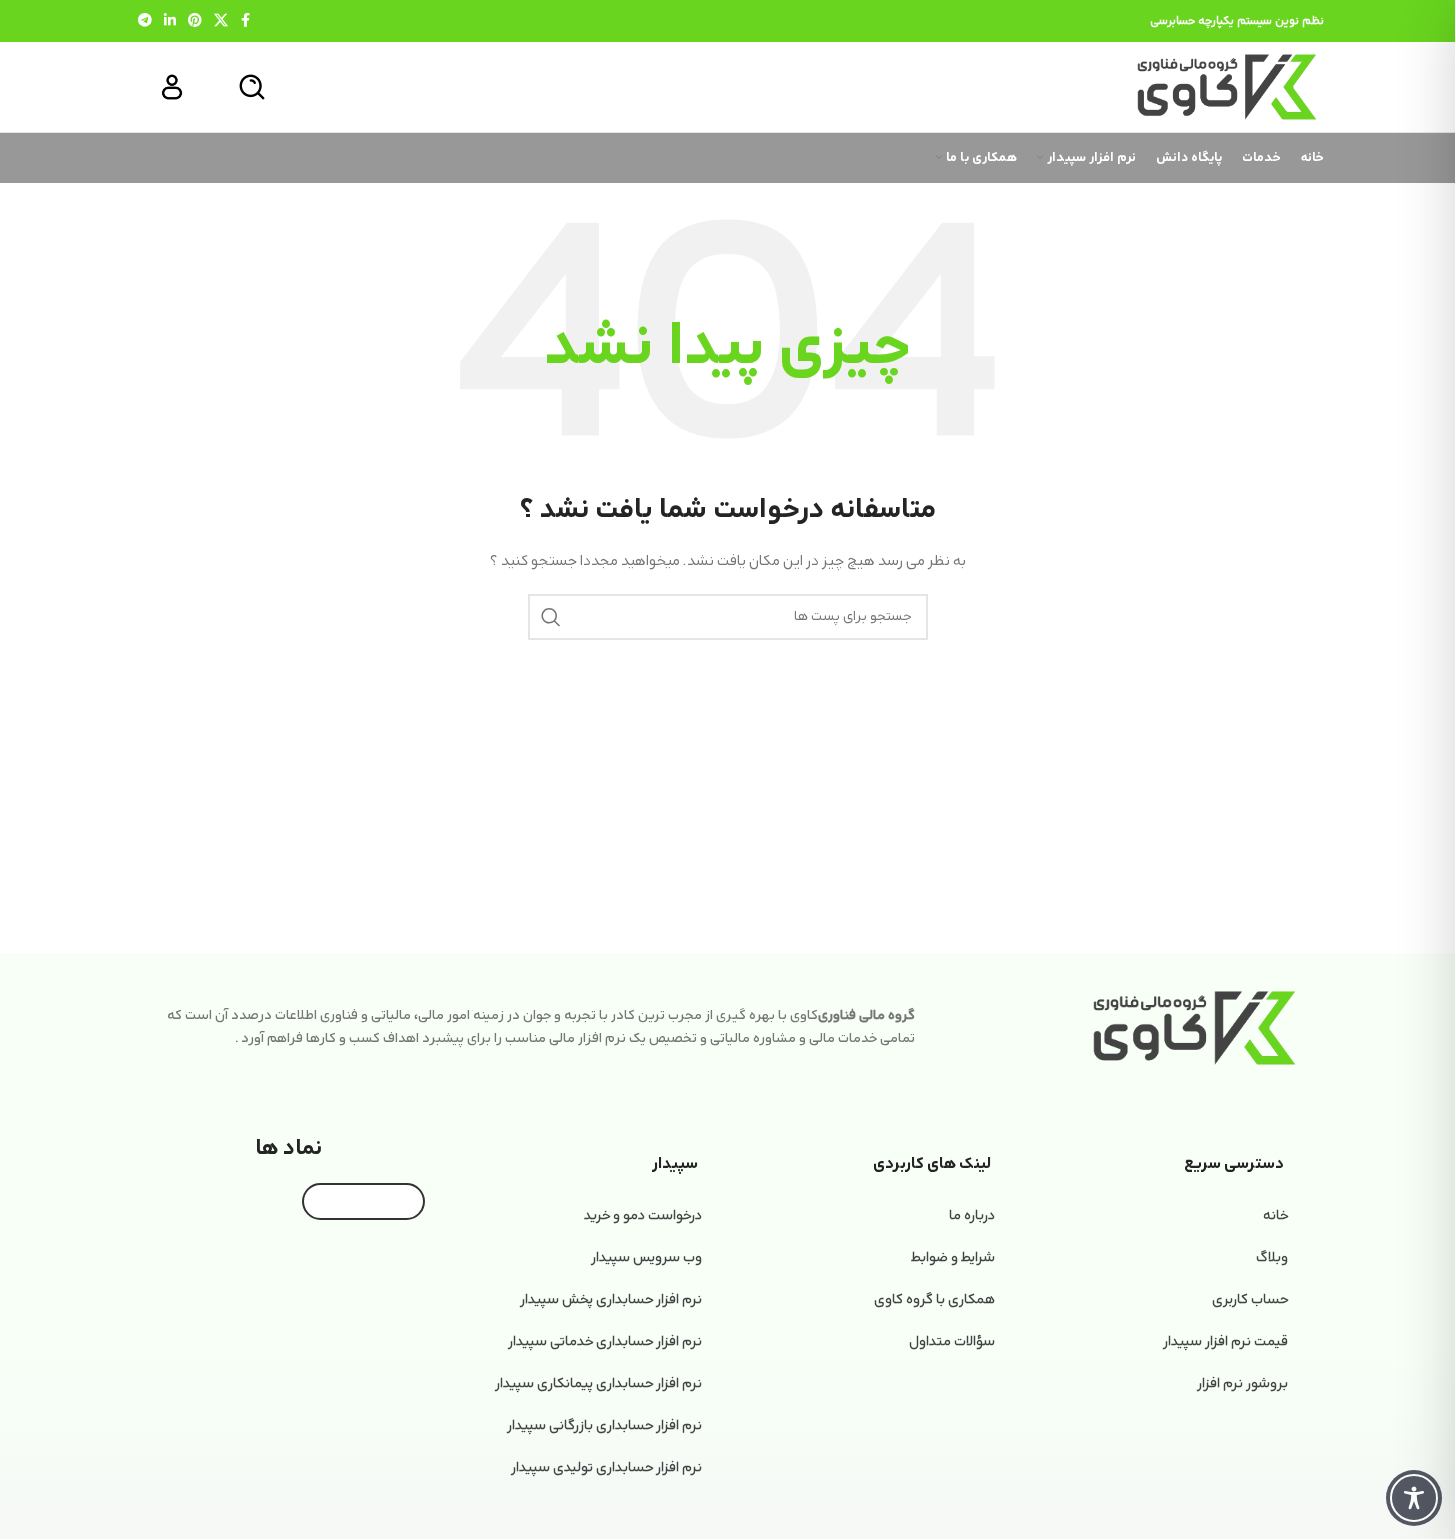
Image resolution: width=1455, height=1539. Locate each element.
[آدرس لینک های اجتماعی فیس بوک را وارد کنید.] (246, 21)
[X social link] (221, 21)
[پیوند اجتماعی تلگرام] (145, 21)
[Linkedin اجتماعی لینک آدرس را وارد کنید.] (170, 21)
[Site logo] (1227, 86)
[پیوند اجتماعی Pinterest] (195, 21)
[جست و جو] (252, 87)
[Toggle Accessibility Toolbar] (1414, 1498)
